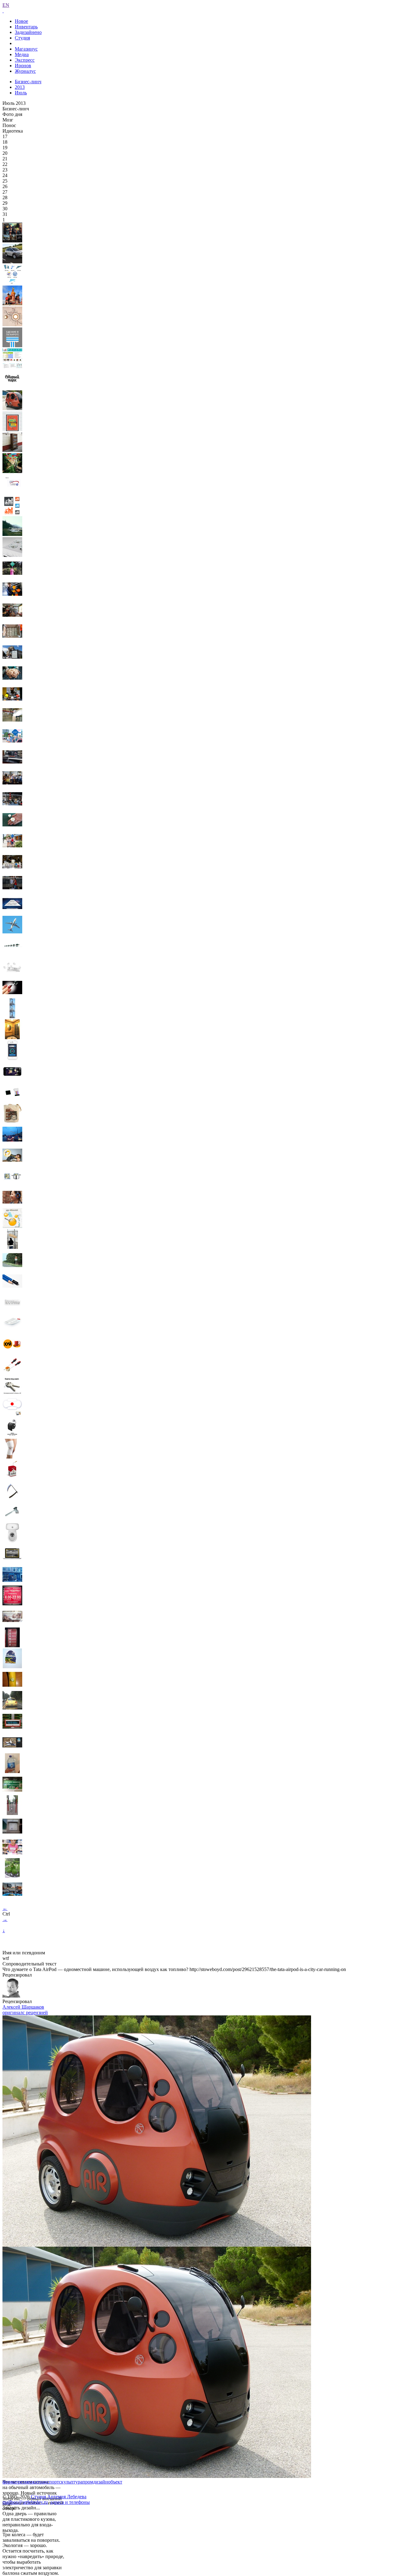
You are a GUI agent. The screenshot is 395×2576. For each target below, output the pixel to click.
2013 (20, 87)
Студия (22, 38)
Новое (21, 21)
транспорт (48, 2482)
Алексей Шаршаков (23, 2007)
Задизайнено (28, 32)
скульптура (71, 2482)
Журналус (25, 71)
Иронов (23, 66)
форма (9, 2482)
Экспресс (25, 60)
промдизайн (95, 2482)
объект (115, 2482)
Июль (21, 93)
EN (6, 5)
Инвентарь (26, 27)
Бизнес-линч (28, 82)
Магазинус (26, 49)
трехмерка (27, 2482)
